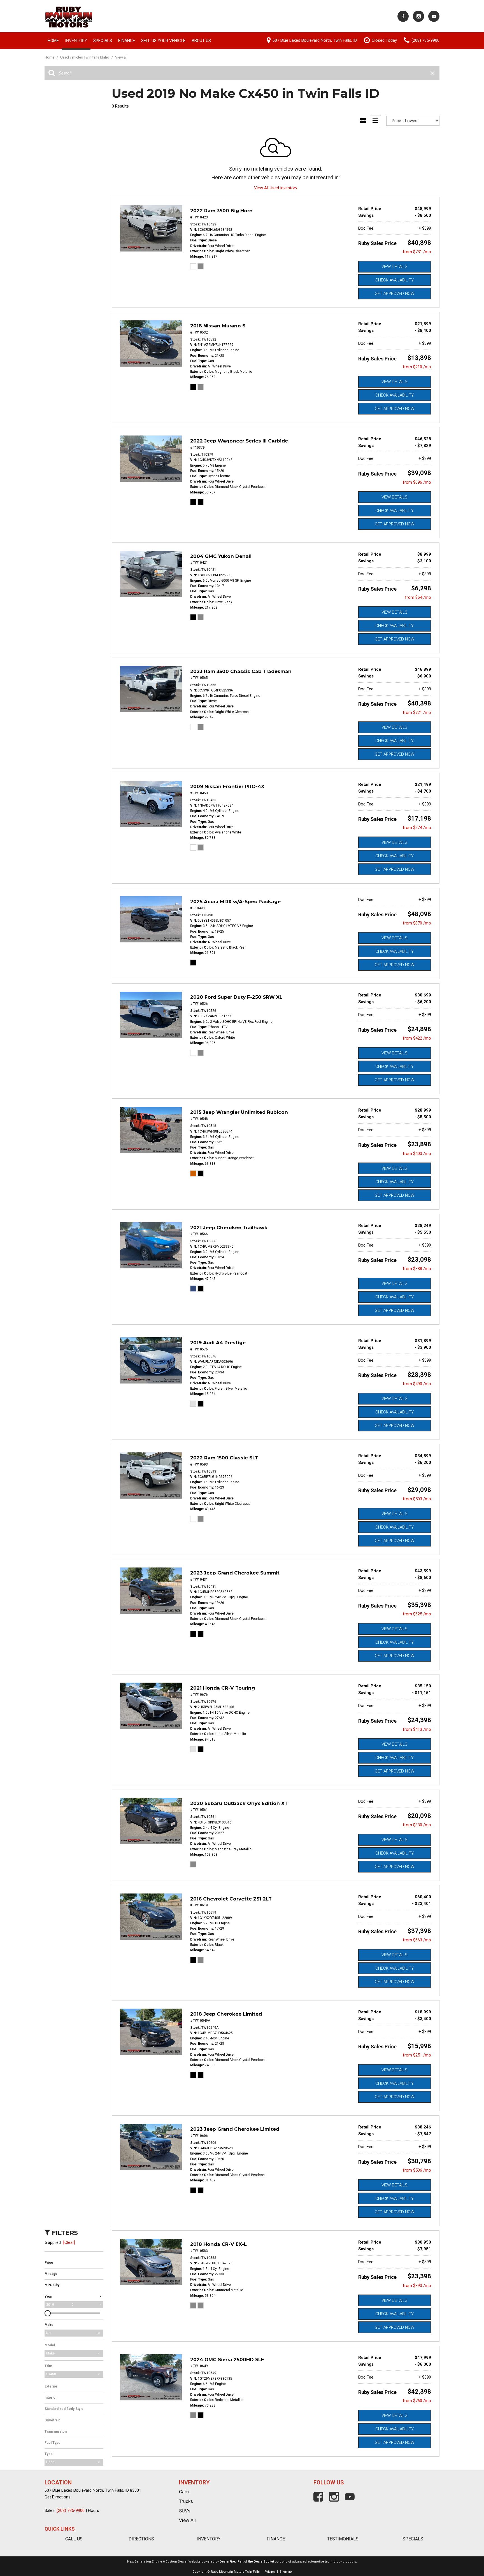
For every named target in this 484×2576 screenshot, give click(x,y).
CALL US (74, 2539)
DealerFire (227, 2562)
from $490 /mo (417, 1384)
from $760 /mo (417, 2401)
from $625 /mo (417, 1614)
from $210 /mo (417, 367)
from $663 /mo (417, 1940)
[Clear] (69, 2242)
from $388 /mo (417, 1269)
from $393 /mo (417, 2286)
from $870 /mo (417, 923)
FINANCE (276, 2539)
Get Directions (58, 2497)
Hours (94, 2510)
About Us (201, 41)
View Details (395, 267)
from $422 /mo (417, 1038)
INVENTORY (209, 2539)
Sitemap (286, 2572)
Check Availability (395, 280)
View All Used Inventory (276, 188)
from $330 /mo (417, 1825)
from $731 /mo (417, 252)
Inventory (76, 41)
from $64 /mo (418, 597)
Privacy (270, 2572)
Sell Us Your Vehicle (163, 41)
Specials (103, 41)
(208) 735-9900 (71, 2510)
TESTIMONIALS (343, 2539)
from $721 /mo (417, 712)
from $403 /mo (417, 1154)
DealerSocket (264, 2562)
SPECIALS (413, 2539)
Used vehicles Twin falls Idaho (85, 57)
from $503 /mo (417, 1499)
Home (53, 41)
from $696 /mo (417, 482)
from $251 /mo (417, 2055)
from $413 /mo (417, 1729)
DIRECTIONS (141, 2539)
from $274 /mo (417, 828)
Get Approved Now (395, 294)
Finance (127, 41)
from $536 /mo (417, 2170)
